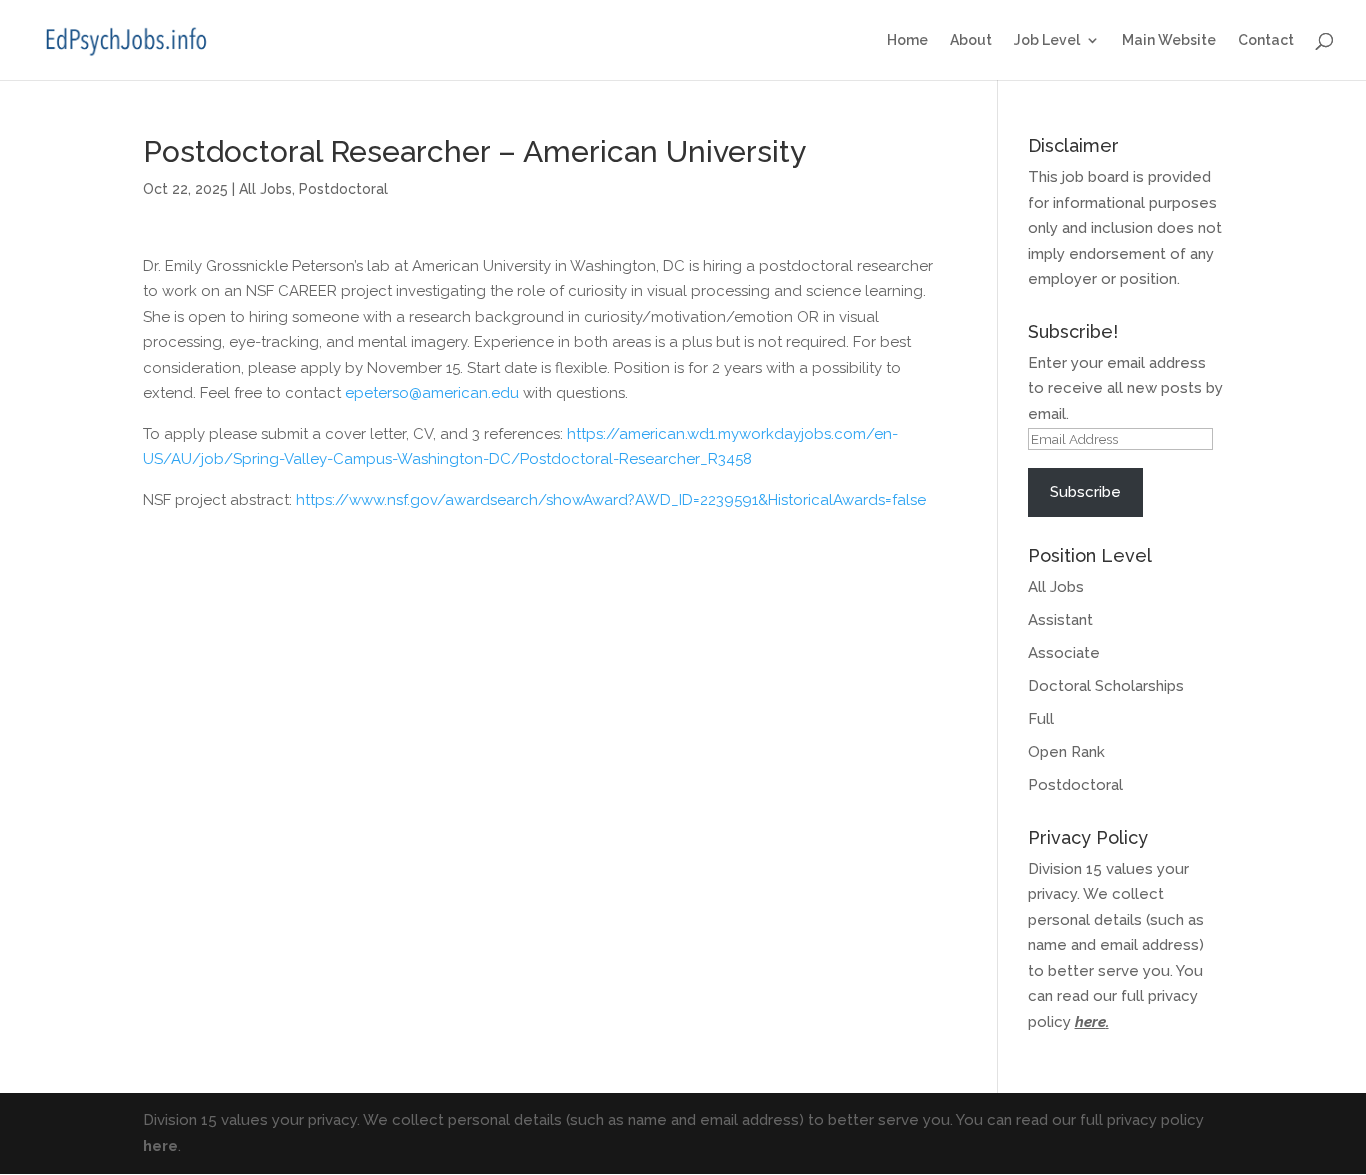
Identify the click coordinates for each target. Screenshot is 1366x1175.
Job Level (1047, 40)
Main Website (1169, 40)
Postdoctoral (343, 189)
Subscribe (1085, 492)
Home (907, 40)
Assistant (1060, 620)
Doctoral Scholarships (1106, 686)
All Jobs (265, 189)
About (971, 40)
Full (1041, 719)
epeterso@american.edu (432, 393)
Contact (1266, 40)
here (1090, 1022)
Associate (1064, 653)
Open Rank (1066, 752)
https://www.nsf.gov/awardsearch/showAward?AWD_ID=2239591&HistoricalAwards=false (611, 500)
